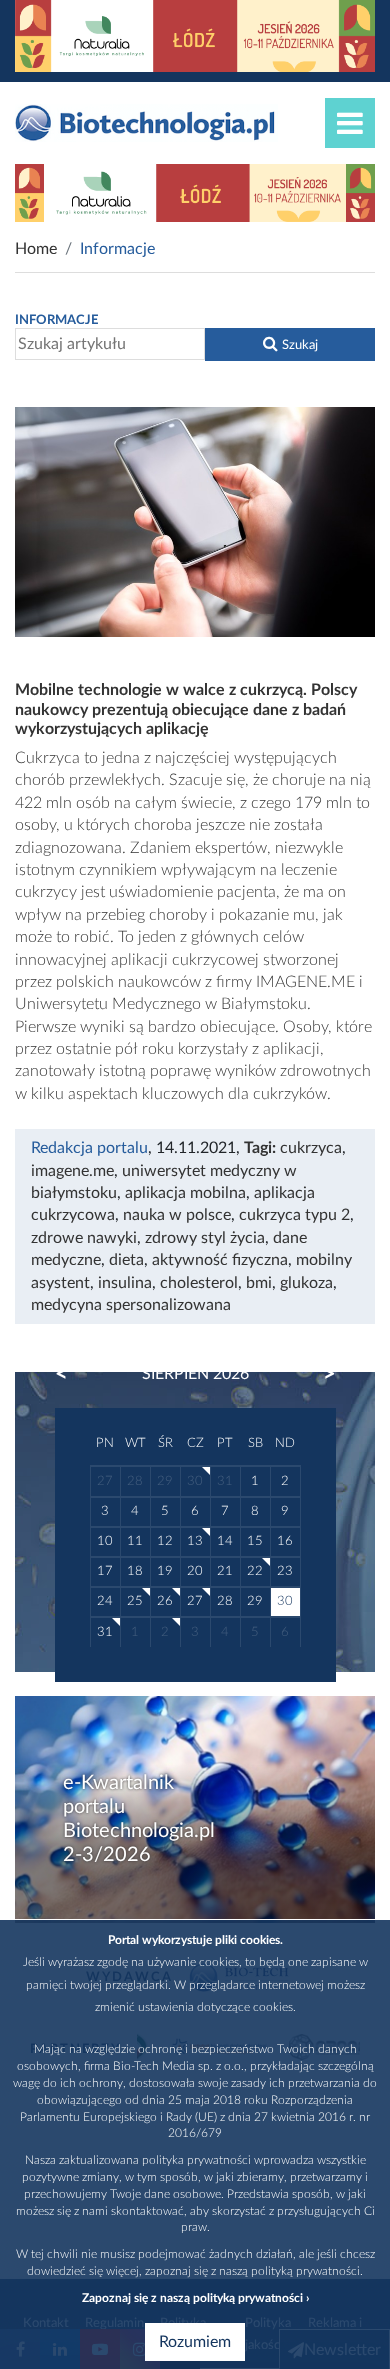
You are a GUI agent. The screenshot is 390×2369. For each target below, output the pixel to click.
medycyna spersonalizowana (131, 1305)
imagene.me (72, 1171)
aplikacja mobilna (185, 1193)
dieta (126, 1260)
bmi (259, 1283)
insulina (125, 1283)
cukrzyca (311, 1148)
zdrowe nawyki (84, 1238)
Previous (71, 1374)
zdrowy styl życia (205, 1238)
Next (320, 1374)
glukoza (306, 1283)
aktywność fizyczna (220, 1260)
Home (36, 249)
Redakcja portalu (89, 1148)
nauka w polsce (177, 1215)
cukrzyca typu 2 (294, 1215)
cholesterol (199, 1283)
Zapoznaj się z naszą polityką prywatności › (195, 2298)
